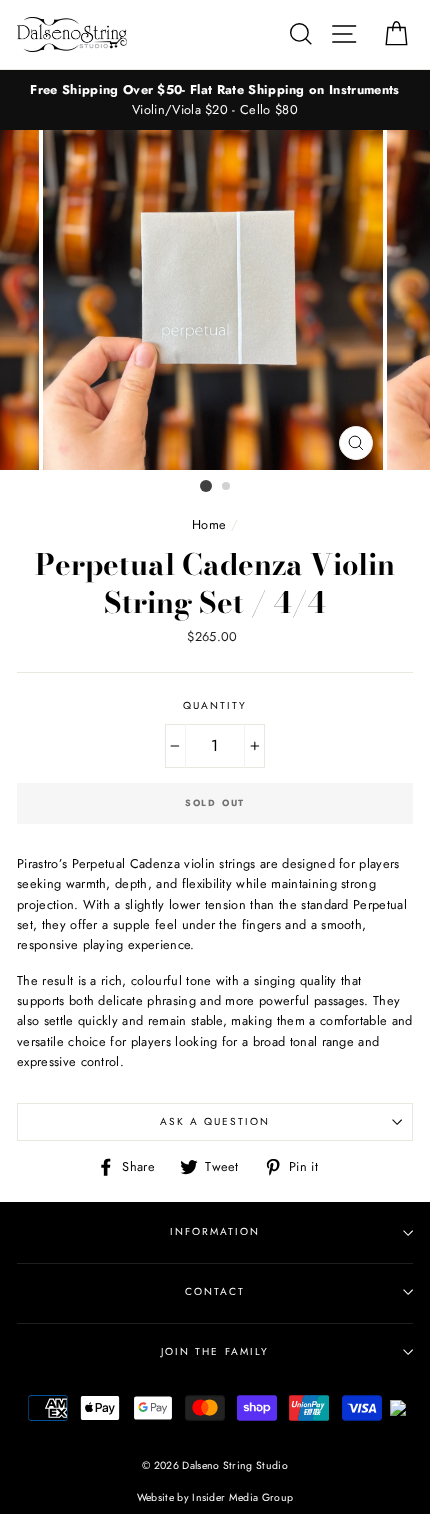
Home (209, 524)
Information (215, 1231)
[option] (215, 100)
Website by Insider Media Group (215, 1497)
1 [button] (206, 486)
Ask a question (215, 1121)
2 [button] (227, 487)
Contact (215, 1291)
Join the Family (215, 1351)
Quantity (215, 705)
